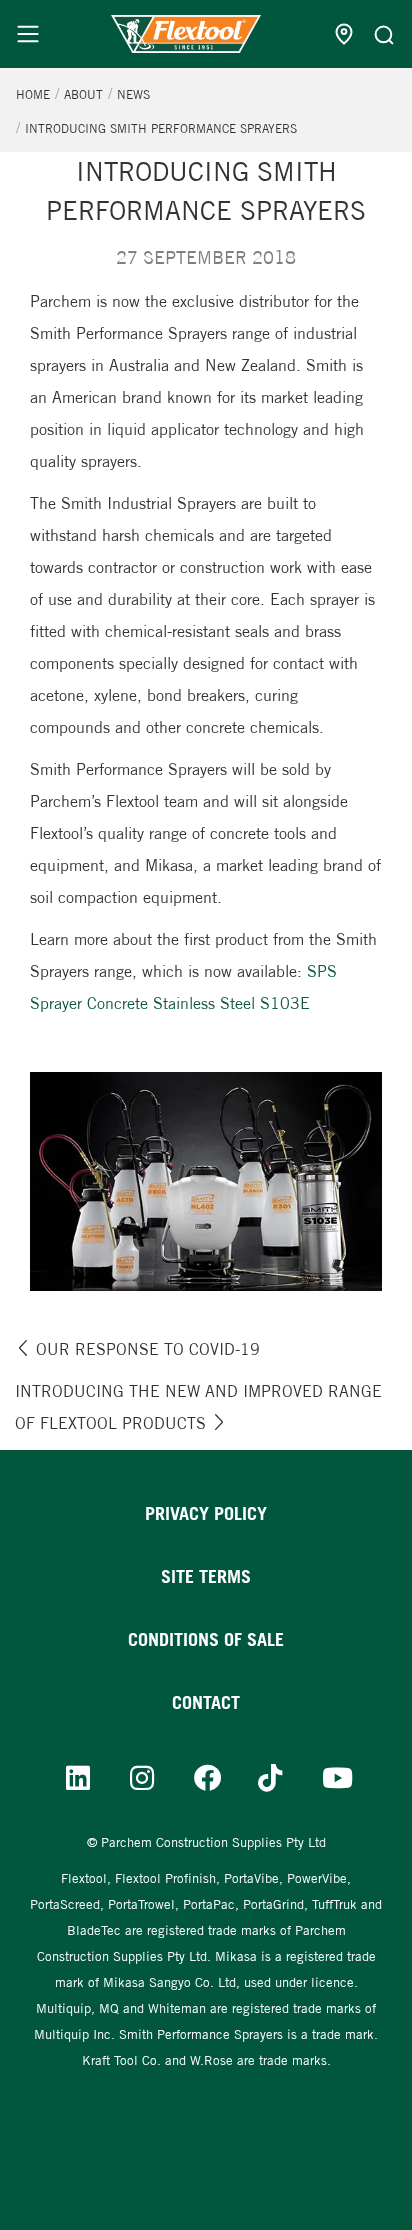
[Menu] (28, 34)
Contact (206, 1702)
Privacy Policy (206, 1513)
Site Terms (206, 1576)
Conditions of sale (206, 1639)
